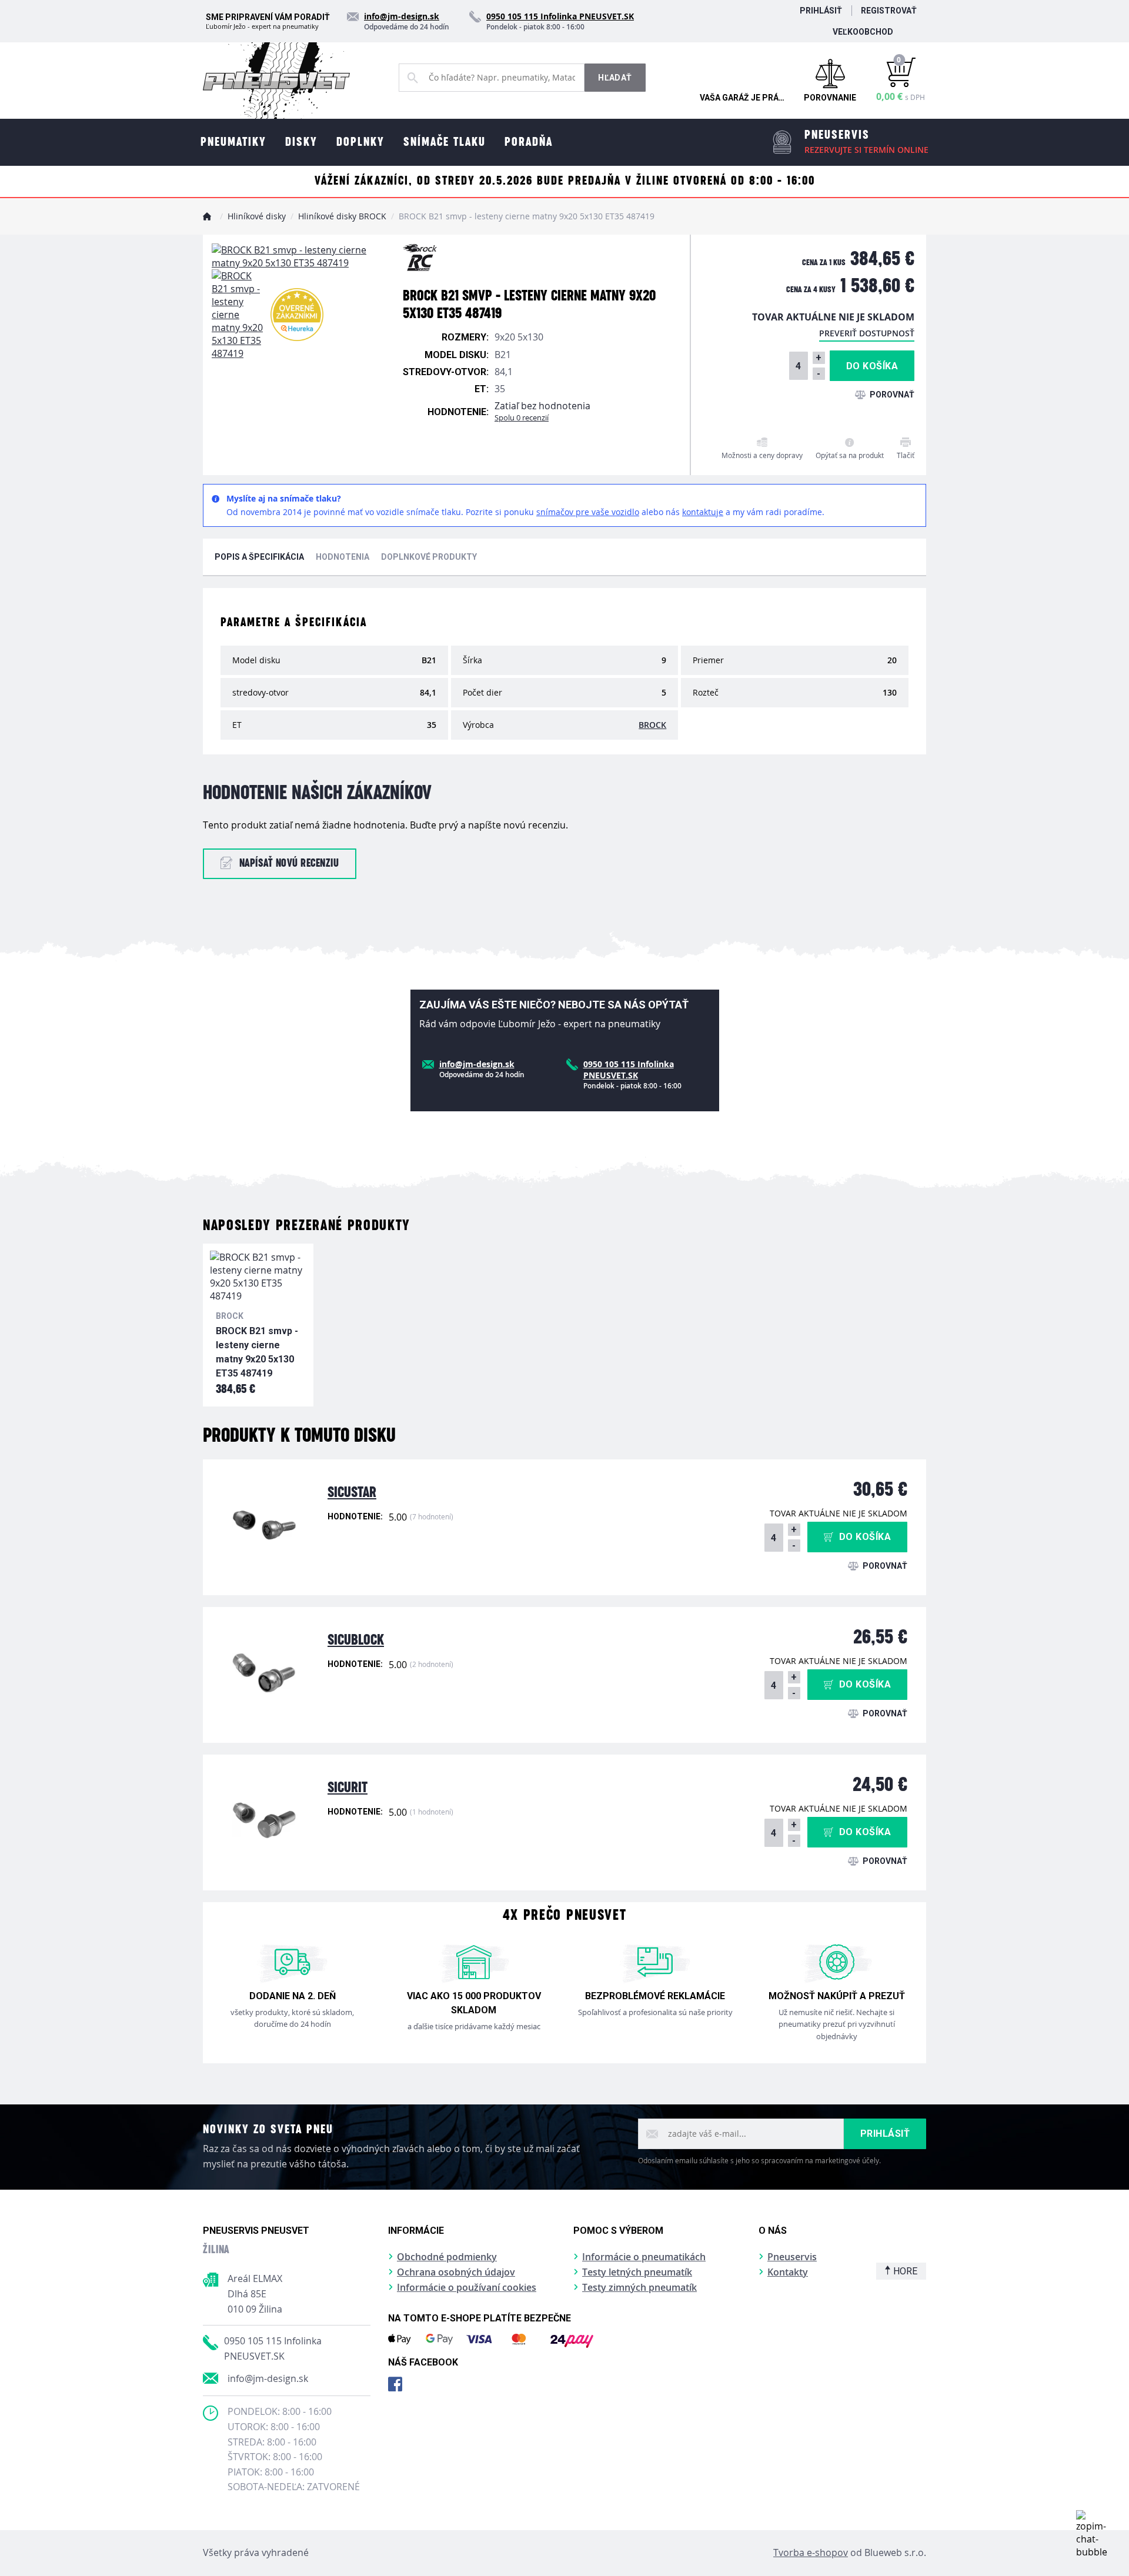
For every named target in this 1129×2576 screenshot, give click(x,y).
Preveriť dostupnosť (867, 333)
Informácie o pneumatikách (644, 2257)
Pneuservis (792, 2257)
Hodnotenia (343, 557)
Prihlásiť (821, 11)
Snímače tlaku (445, 142)
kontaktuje (703, 512)
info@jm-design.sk (268, 2378)
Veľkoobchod (863, 32)
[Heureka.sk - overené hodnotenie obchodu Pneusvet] (297, 315)
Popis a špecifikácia (259, 557)
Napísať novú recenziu (289, 863)
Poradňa (529, 142)
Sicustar (352, 1493)
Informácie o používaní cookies (467, 2287)
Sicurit (348, 1788)
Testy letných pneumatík (637, 2272)
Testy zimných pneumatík (639, 2287)
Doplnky (360, 142)
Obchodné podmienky (447, 2257)
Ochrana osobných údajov (456, 2272)
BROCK (652, 725)
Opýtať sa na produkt (850, 455)
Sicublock (356, 1640)
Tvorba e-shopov (811, 2552)
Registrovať (889, 11)
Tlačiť (906, 455)
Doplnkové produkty (429, 557)
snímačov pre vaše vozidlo (588, 512)
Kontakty (788, 2272)
